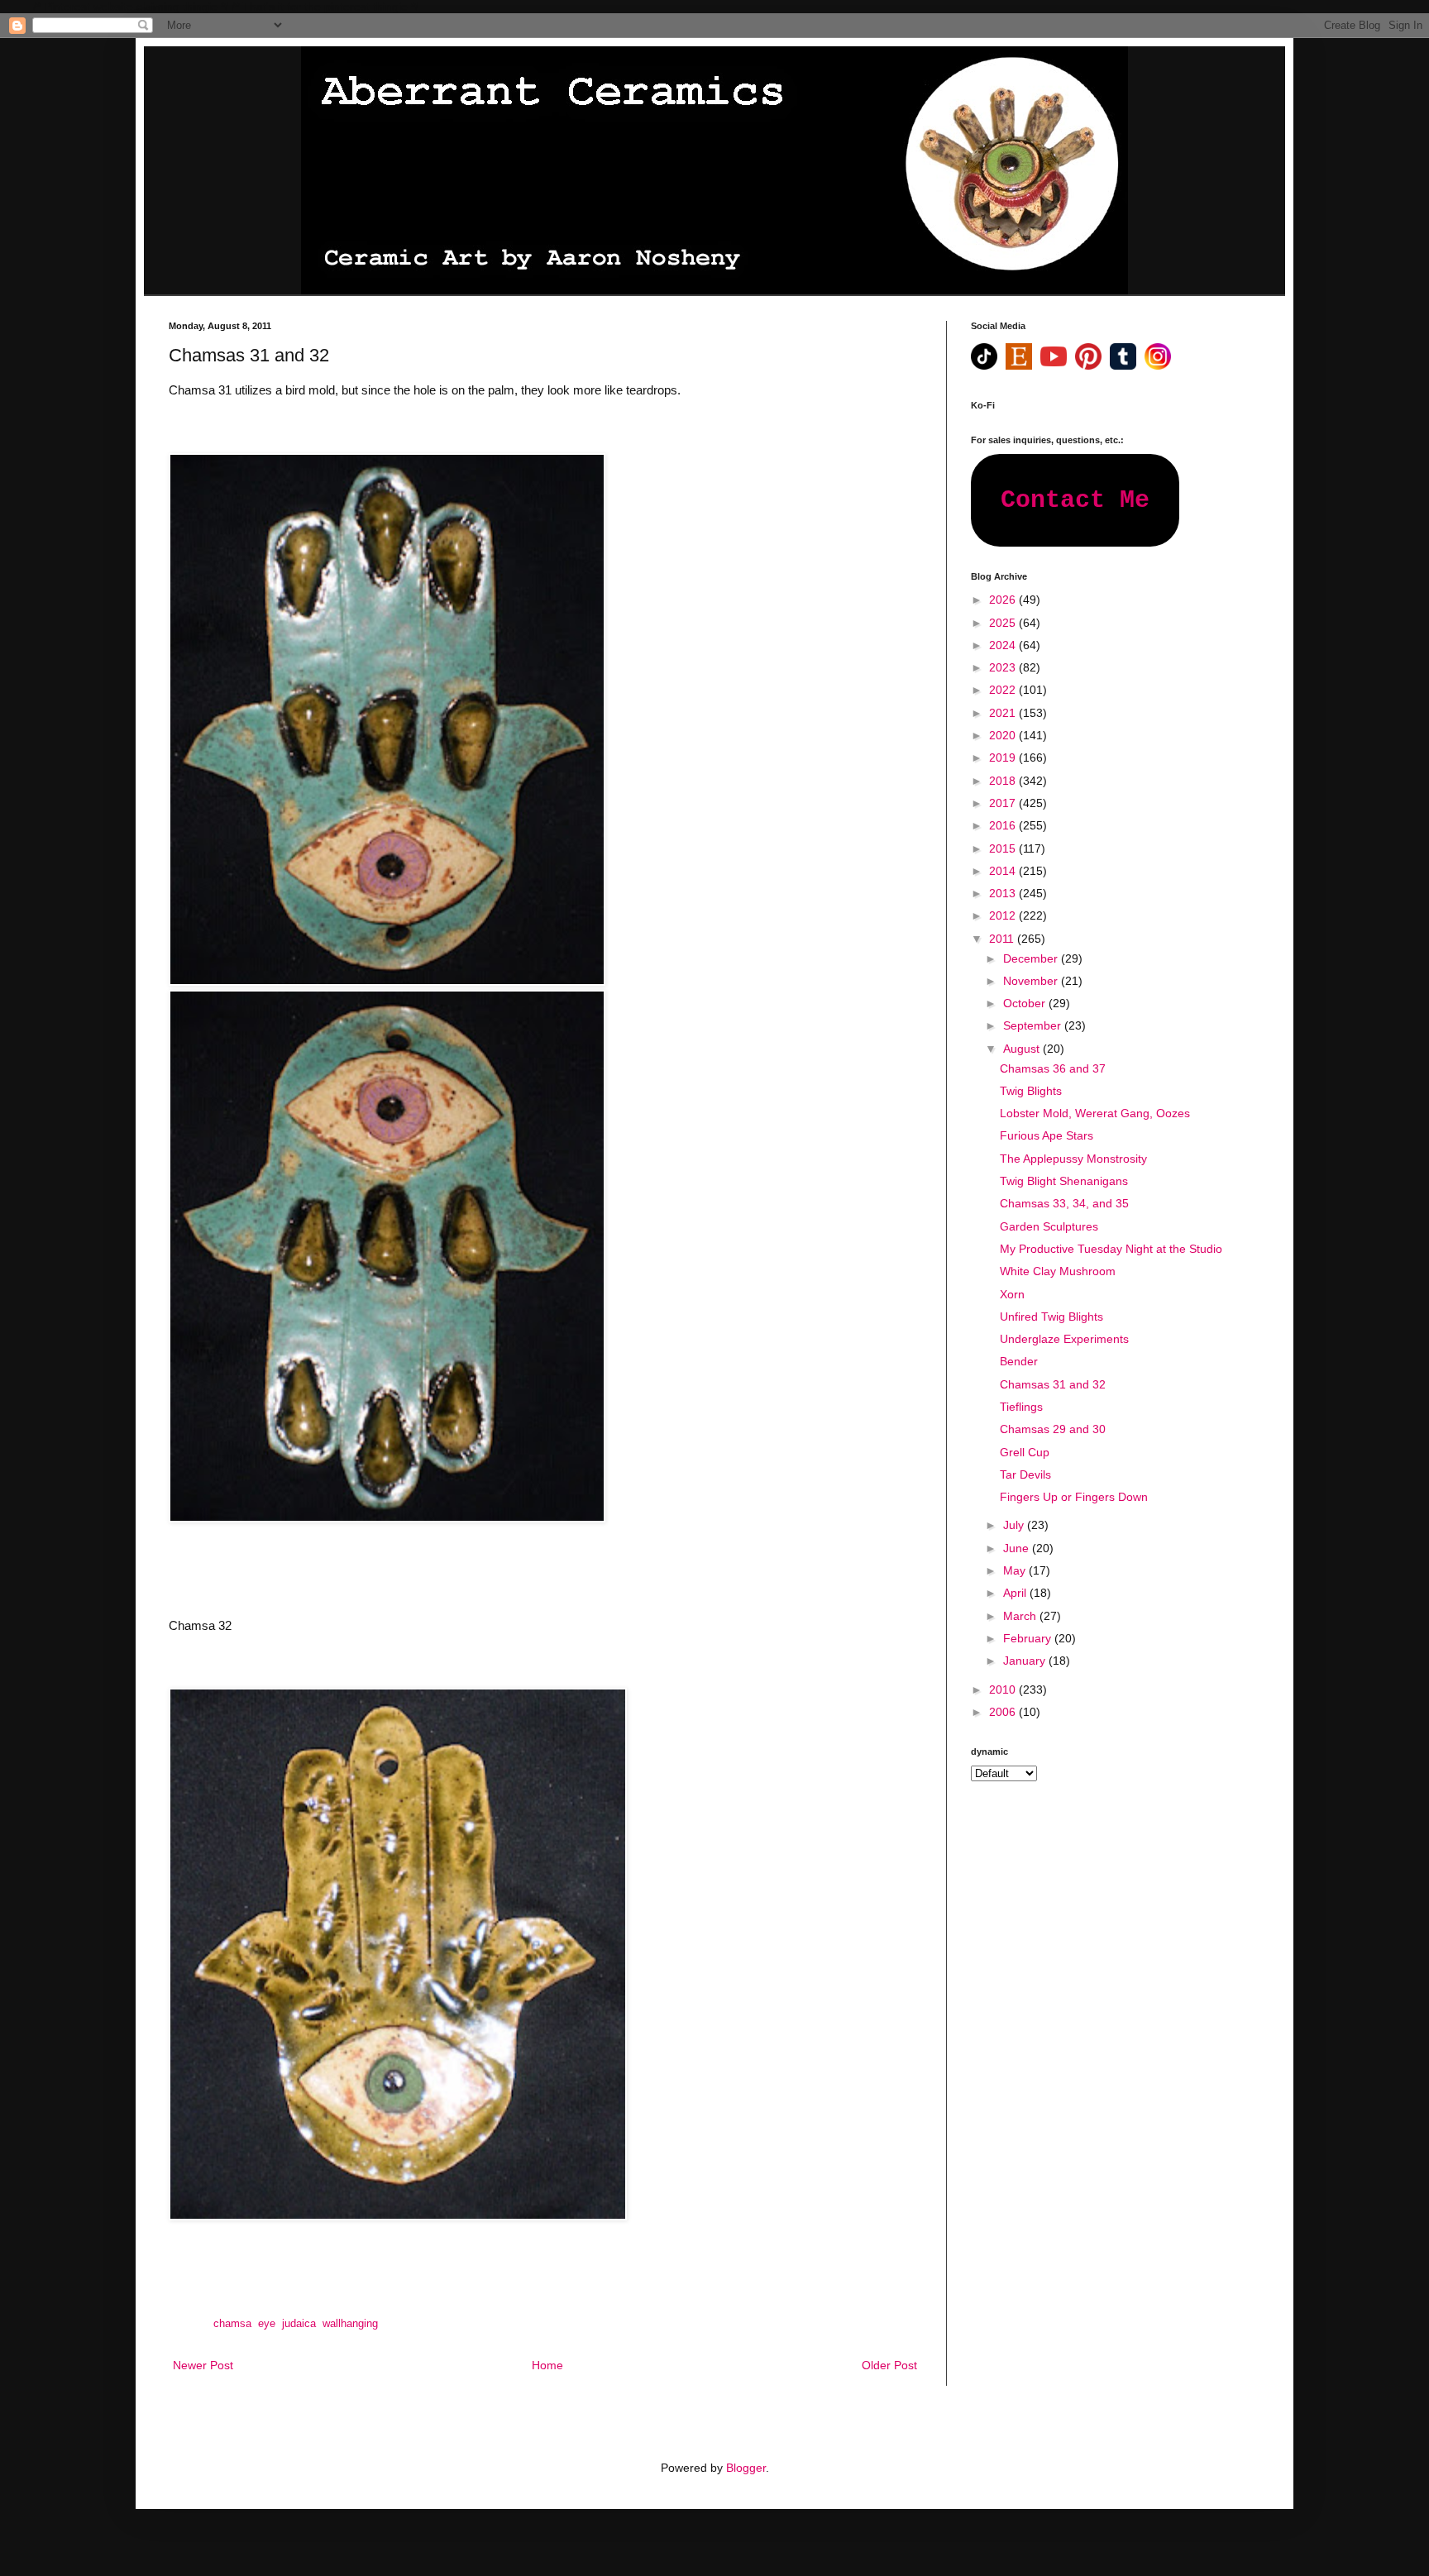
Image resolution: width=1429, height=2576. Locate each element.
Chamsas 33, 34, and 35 (1064, 1203)
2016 (1004, 825)
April (1016, 1593)
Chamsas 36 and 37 (1053, 1068)
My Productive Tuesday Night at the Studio (1111, 1249)
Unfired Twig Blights (1051, 1317)
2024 (1004, 645)
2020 (1004, 735)
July (1015, 1525)
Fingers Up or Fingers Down (1074, 1497)
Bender (1019, 1361)
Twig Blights (1031, 1091)
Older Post (889, 2365)
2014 (1004, 871)
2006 (1004, 1712)
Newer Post (203, 2365)
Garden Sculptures (1049, 1226)
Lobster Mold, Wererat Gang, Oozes (1095, 1113)
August (1023, 1049)
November (1032, 981)
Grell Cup (1025, 1452)
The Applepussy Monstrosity (1073, 1159)
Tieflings (1021, 1407)
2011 (1003, 939)
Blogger (746, 2468)
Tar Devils (1025, 1474)
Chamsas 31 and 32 (1053, 1384)
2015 (1004, 848)
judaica (299, 2324)
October (1026, 1003)
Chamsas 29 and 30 (1053, 1429)
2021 (1004, 713)
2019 (1004, 758)
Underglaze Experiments (1064, 1339)
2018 (1004, 781)
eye (267, 2324)
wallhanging (350, 2324)
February (1029, 1638)
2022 (1004, 690)
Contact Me (1075, 500)
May (1016, 1570)
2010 (1004, 1689)
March (1021, 1616)
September (1034, 1025)
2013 (1004, 893)
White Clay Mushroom (1058, 1271)
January (1026, 1661)
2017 (1004, 803)
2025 (1004, 623)
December (1032, 958)
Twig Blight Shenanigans (1064, 1181)
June (1018, 1548)
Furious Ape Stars (1047, 1135)
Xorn (1012, 1294)
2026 (1004, 600)
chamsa (232, 2324)
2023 (1004, 667)
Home (547, 2365)
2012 (1004, 915)
